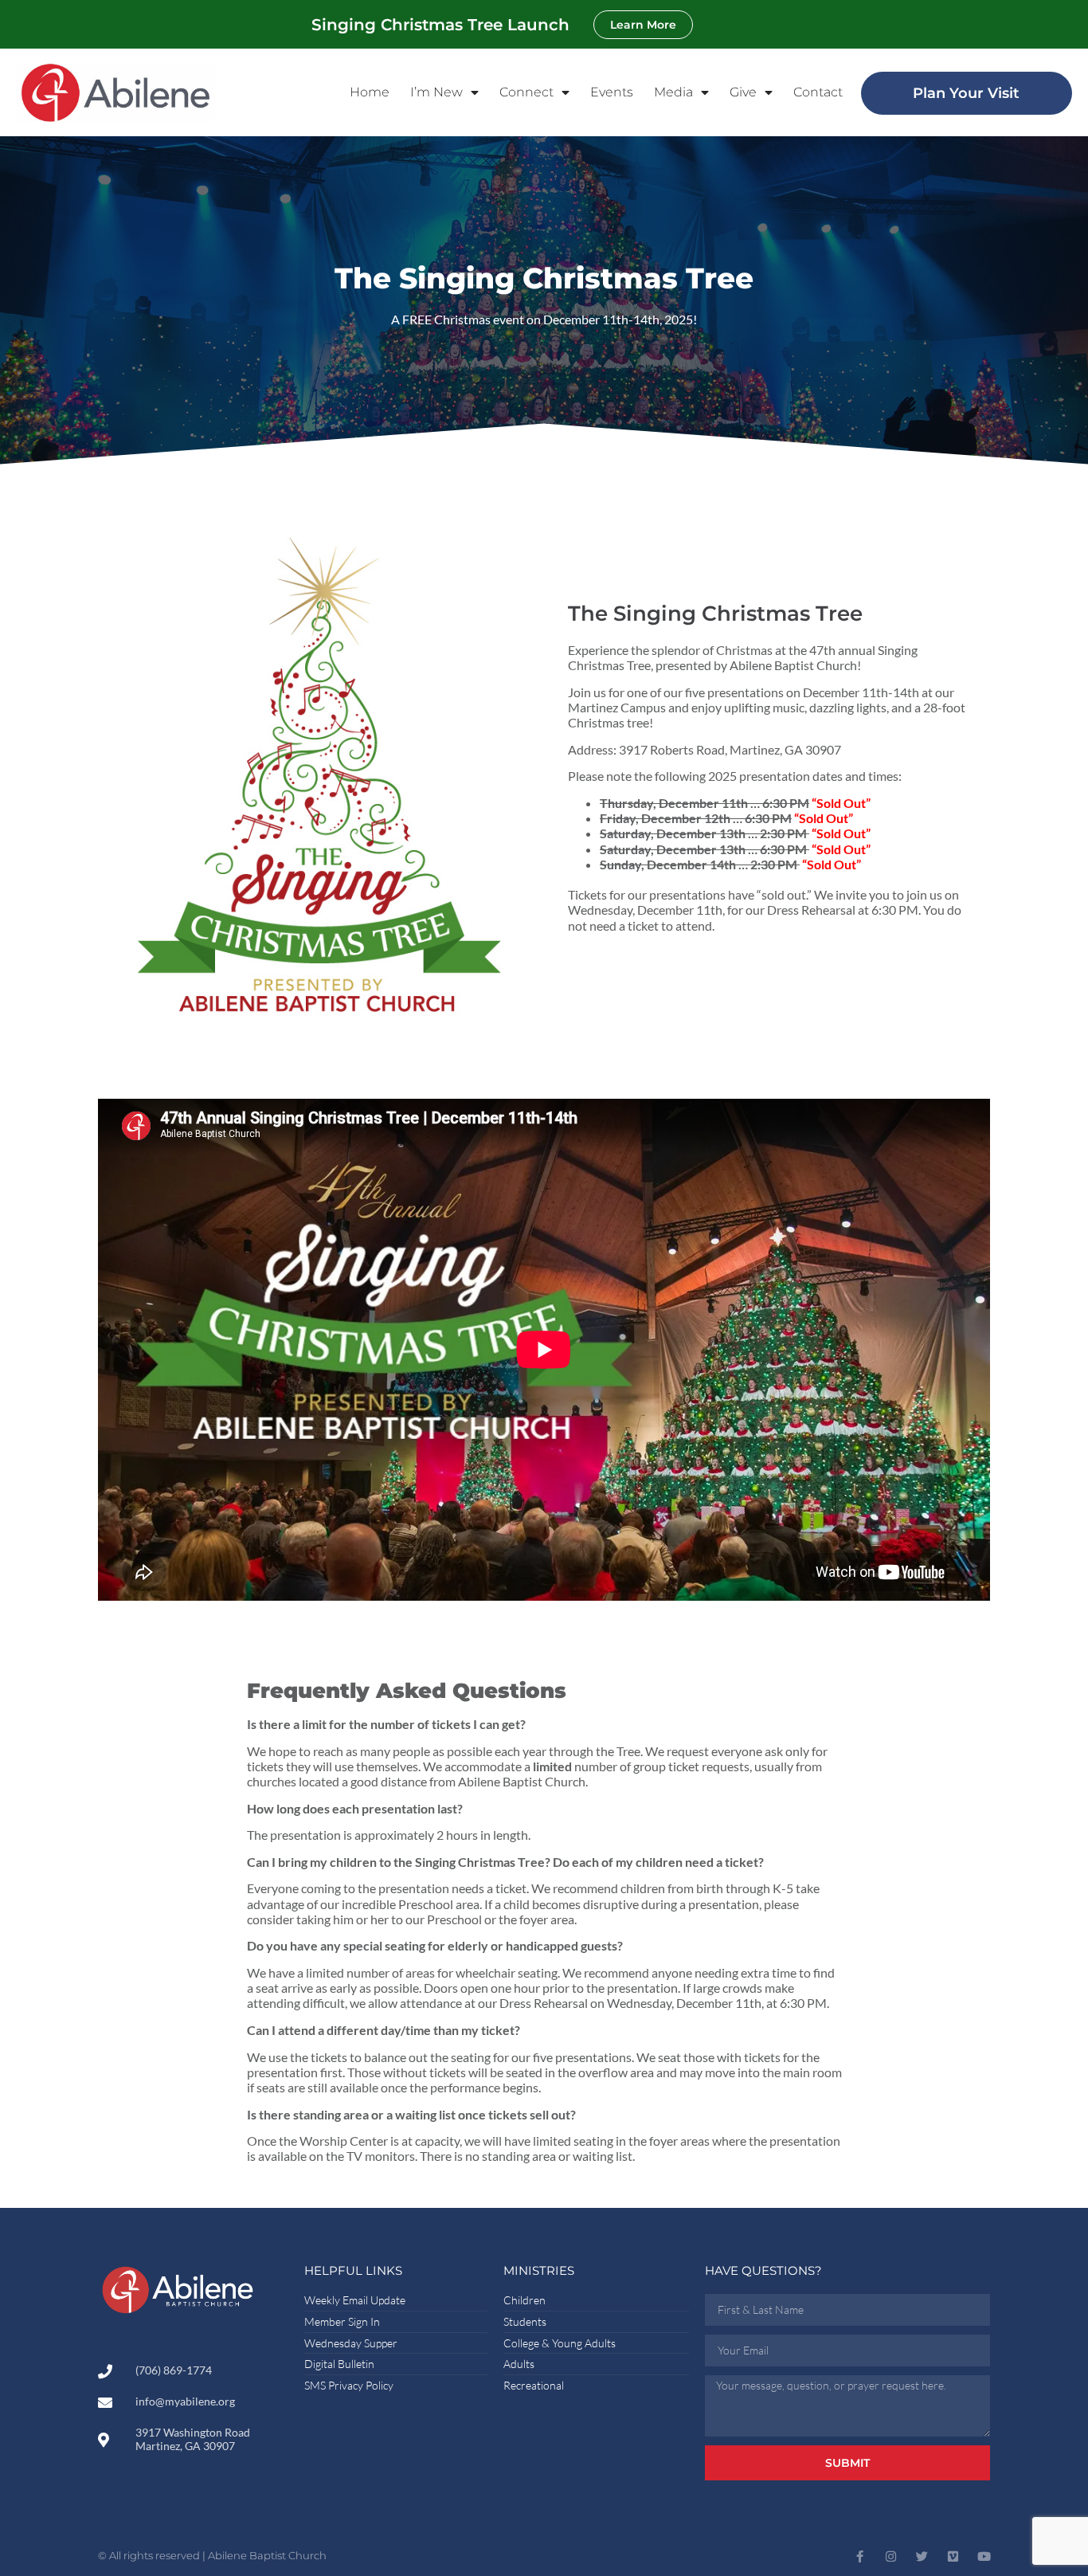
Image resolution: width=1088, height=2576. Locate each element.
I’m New (436, 92)
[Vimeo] (953, 2556)
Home (370, 92)
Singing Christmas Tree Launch (440, 25)
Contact (818, 92)
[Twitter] (922, 2556)
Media (673, 92)
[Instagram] (891, 2556)
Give (743, 92)
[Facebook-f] (860, 2556)
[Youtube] (984, 2556)
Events (612, 92)
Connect (526, 92)
